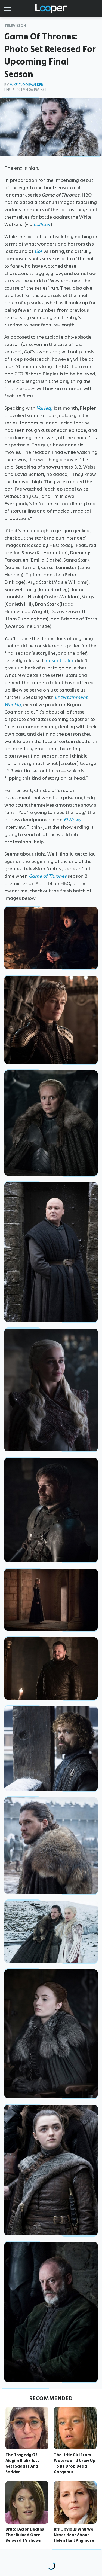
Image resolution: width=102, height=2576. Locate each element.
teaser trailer (59, 660)
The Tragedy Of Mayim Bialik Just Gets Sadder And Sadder (22, 2463)
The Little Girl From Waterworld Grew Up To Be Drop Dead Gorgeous (75, 2463)
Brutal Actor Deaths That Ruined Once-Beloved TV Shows (25, 2535)
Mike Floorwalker (26, 85)
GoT (38, 251)
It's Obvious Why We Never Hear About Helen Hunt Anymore (74, 2535)
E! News (72, 820)
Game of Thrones (48, 876)
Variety (44, 408)
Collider (42, 224)
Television (15, 26)
